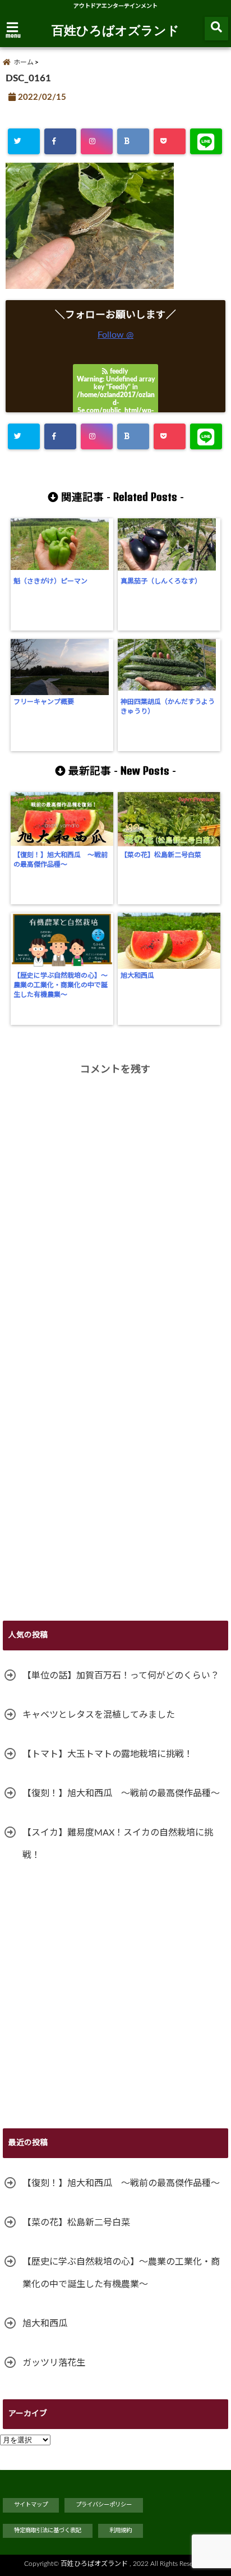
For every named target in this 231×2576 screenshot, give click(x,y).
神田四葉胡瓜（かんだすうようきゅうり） (168, 707)
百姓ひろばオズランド (115, 30)
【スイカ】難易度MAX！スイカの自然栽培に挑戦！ (118, 1844)
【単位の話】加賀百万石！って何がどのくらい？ (121, 1676)
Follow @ (115, 335)
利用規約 (121, 2531)
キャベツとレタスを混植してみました (99, 1715)
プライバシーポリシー (104, 2505)
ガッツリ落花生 (54, 2363)
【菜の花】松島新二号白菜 (161, 855)
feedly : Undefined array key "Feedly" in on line (116, 403)
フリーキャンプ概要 (44, 702)
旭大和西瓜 (137, 976)
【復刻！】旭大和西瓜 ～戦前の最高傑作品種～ (61, 860)
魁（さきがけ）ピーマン (50, 581)
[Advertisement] (115, 1489)
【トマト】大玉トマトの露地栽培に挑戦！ (108, 1754)
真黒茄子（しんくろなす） (161, 581)
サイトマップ (31, 2505)
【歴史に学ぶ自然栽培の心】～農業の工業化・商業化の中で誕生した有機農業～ (61, 985)
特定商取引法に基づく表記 (48, 2531)
